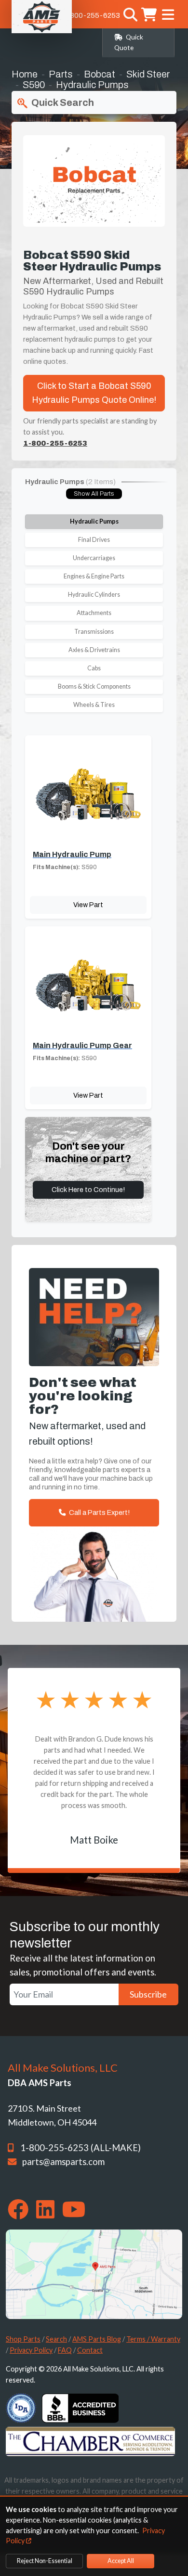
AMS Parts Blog (97, 2339)
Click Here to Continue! (88, 1190)
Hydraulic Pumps (94, 521)
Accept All (121, 2561)
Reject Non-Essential (45, 2561)
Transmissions (94, 632)
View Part (88, 905)
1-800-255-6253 (92, 15)
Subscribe (148, 1994)
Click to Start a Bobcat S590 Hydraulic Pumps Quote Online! (94, 393)
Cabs (94, 668)
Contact (90, 2350)
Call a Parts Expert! (99, 1512)
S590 (34, 85)
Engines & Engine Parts (94, 576)
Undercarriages (94, 558)
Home (25, 74)
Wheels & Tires (94, 705)
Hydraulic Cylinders (94, 595)
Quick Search (62, 103)
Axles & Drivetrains (94, 650)
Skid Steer (148, 74)
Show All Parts (94, 494)
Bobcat (100, 74)
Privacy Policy (31, 2350)
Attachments (94, 613)
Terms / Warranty (153, 2339)
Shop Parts (23, 2339)
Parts (61, 74)
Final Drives (94, 540)
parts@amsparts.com (63, 2162)
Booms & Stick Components (94, 686)
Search (56, 2339)
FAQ (65, 2350)
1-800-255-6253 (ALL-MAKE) (81, 2148)
